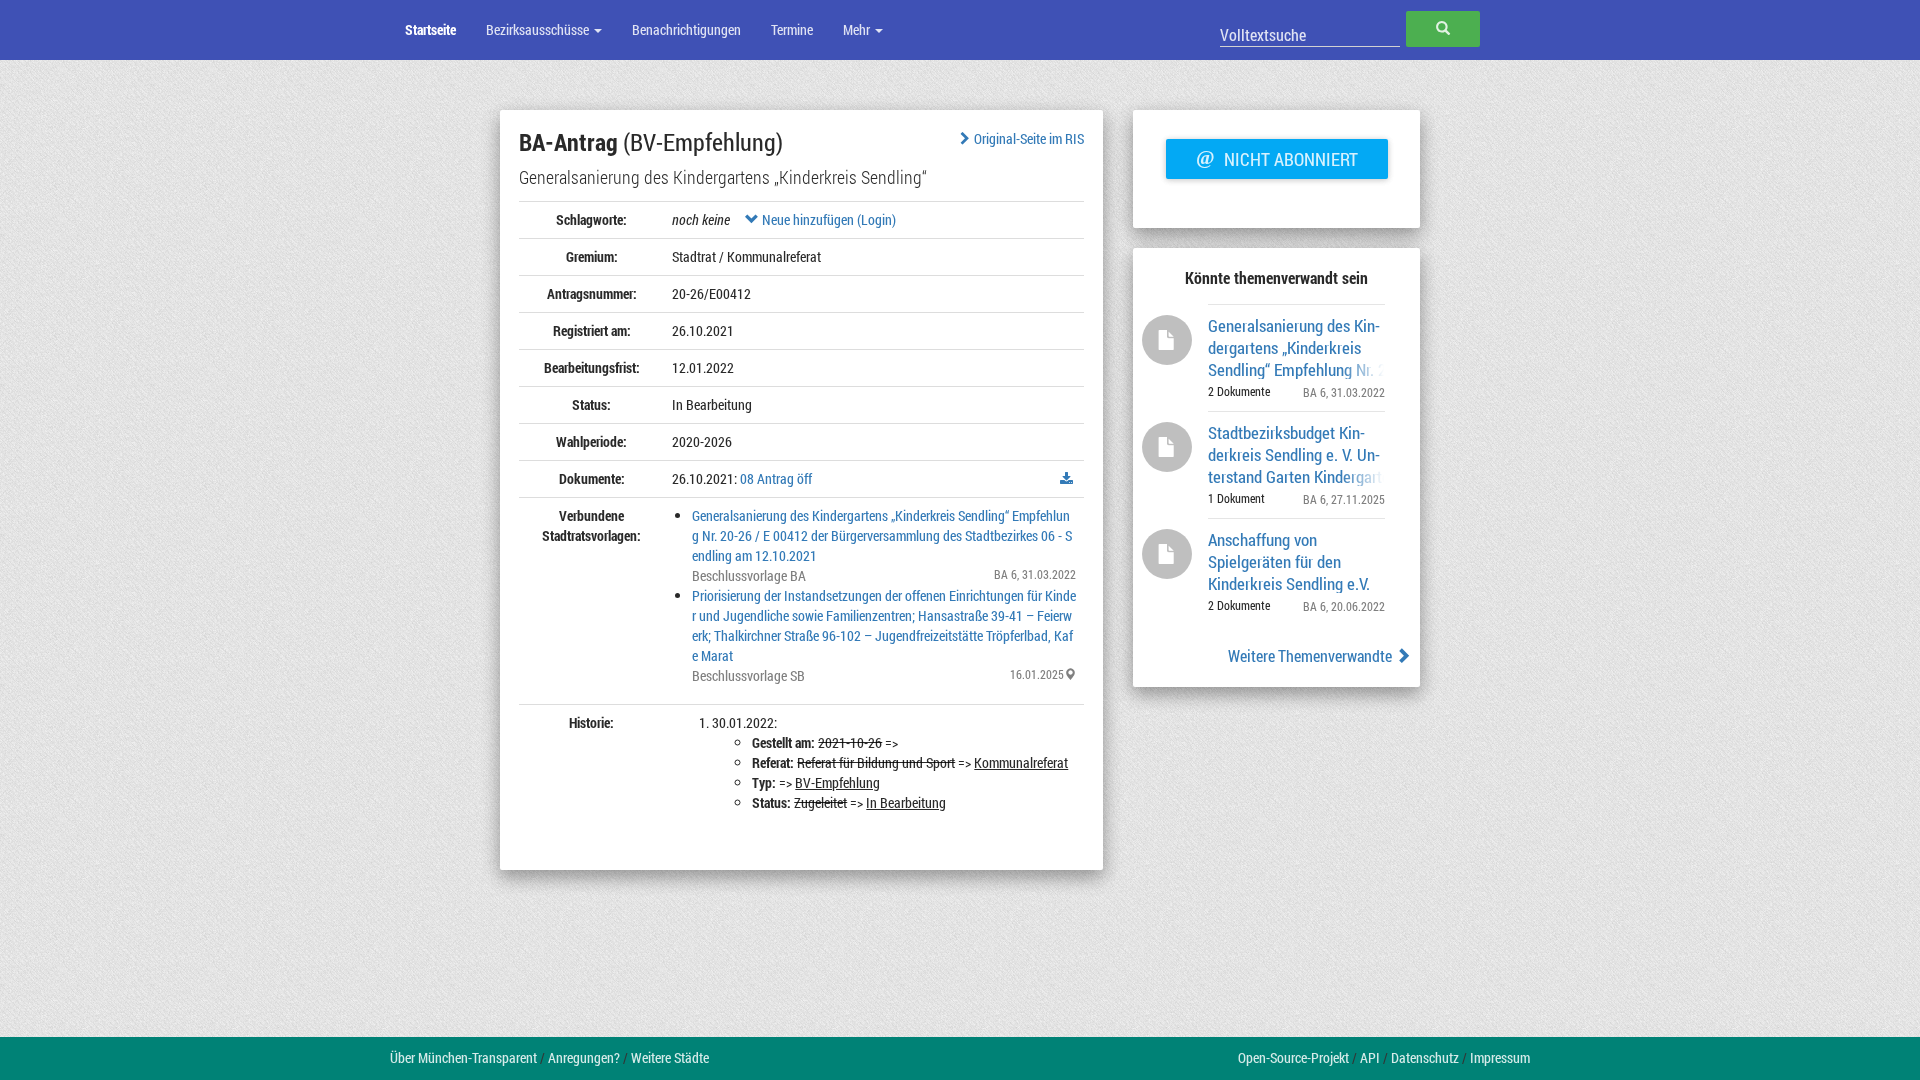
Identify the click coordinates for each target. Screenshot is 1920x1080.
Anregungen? (584, 1057)
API (1370, 1057)
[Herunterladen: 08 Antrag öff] (1067, 479)
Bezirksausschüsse (539, 29)
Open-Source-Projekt (1293, 1057)
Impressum (1500, 1057)
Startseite (430, 29)
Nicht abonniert (1277, 157)
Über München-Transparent (463, 1057)
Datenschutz (1425, 1057)
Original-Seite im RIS (1029, 138)
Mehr (858, 29)
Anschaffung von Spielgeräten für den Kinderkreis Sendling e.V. (1289, 560)
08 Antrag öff (776, 478)
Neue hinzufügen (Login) (827, 219)
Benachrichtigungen (686, 29)
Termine (792, 29)
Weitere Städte (670, 1057)
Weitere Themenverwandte (1311, 655)
